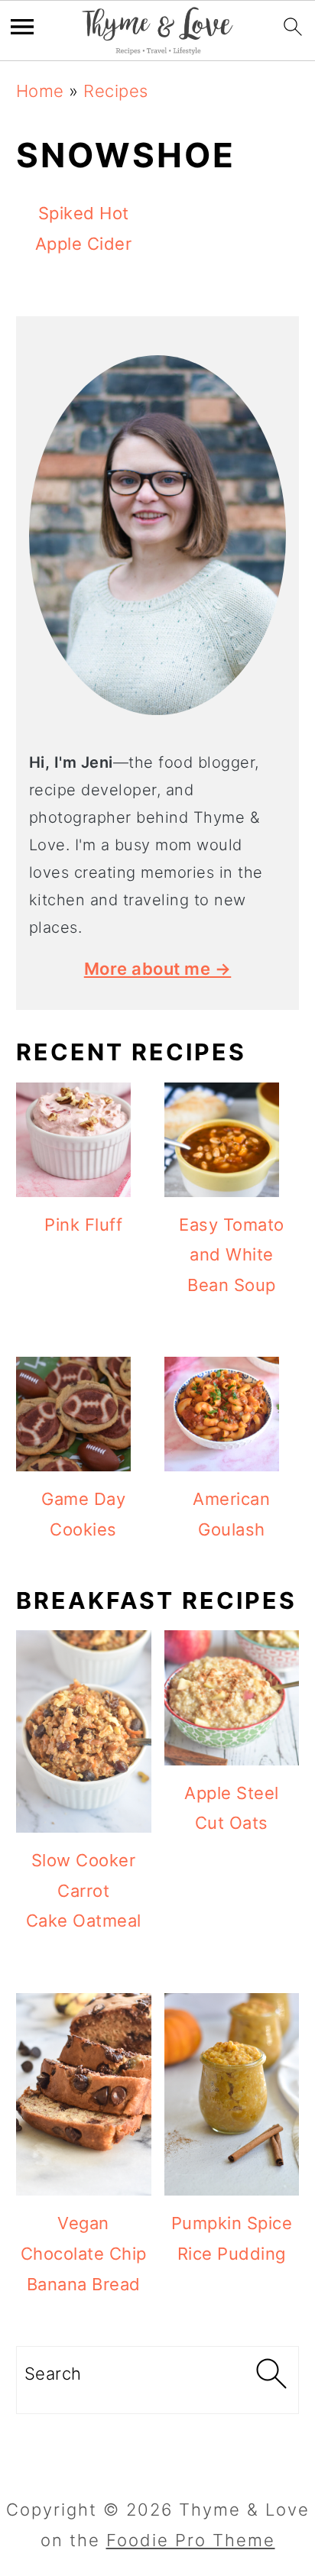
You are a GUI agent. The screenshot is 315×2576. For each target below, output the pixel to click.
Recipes (116, 91)
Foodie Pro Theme (191, 2540)
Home (40, 91)
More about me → (158, 969)
